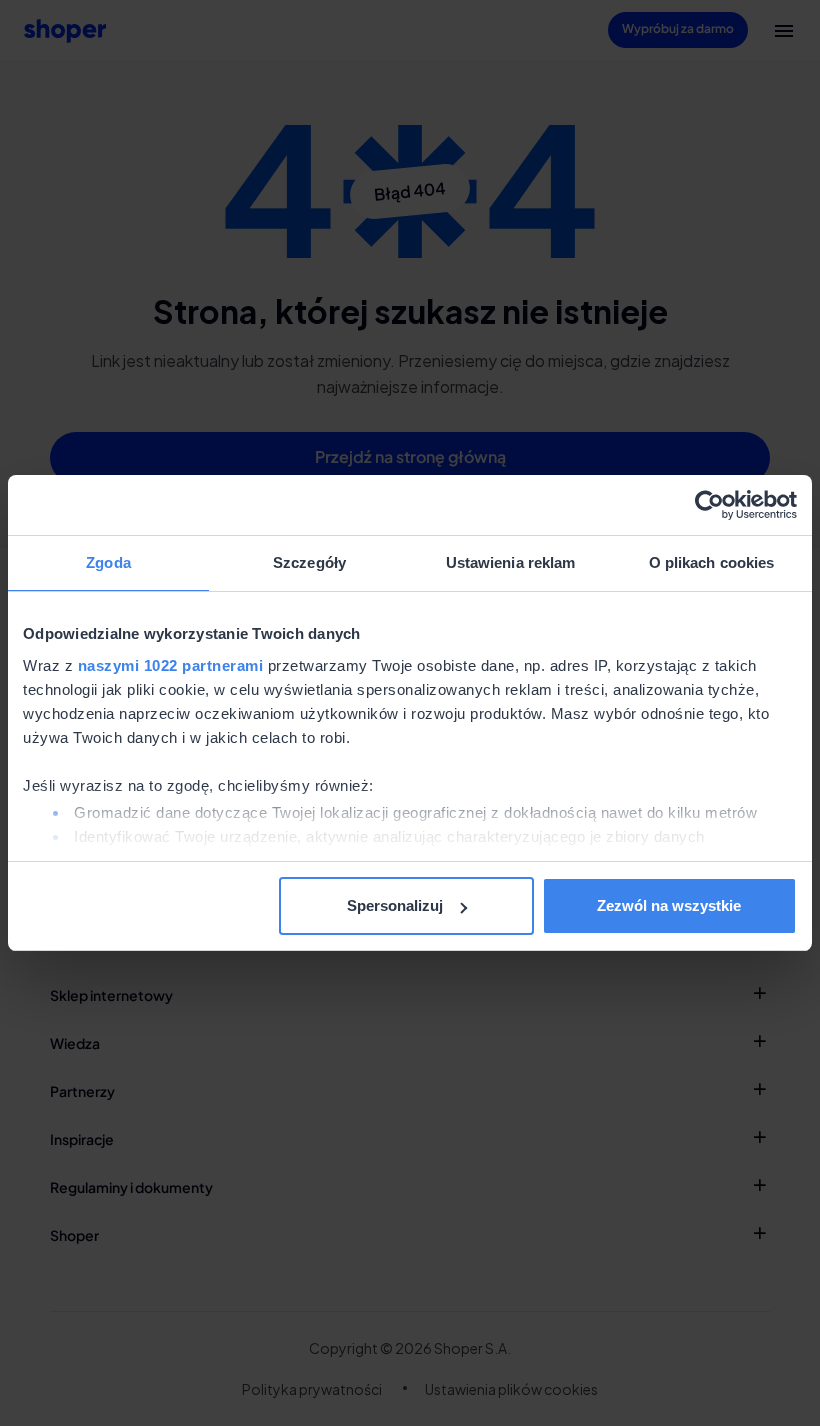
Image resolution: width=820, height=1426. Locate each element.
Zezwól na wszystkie (669, 905)
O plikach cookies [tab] (712, 562)
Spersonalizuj (395, 905)
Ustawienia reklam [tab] (511, 562)
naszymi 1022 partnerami (171, 665)
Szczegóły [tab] (309, 562)
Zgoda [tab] (108, 562)
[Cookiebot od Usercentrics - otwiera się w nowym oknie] (709, 505)
